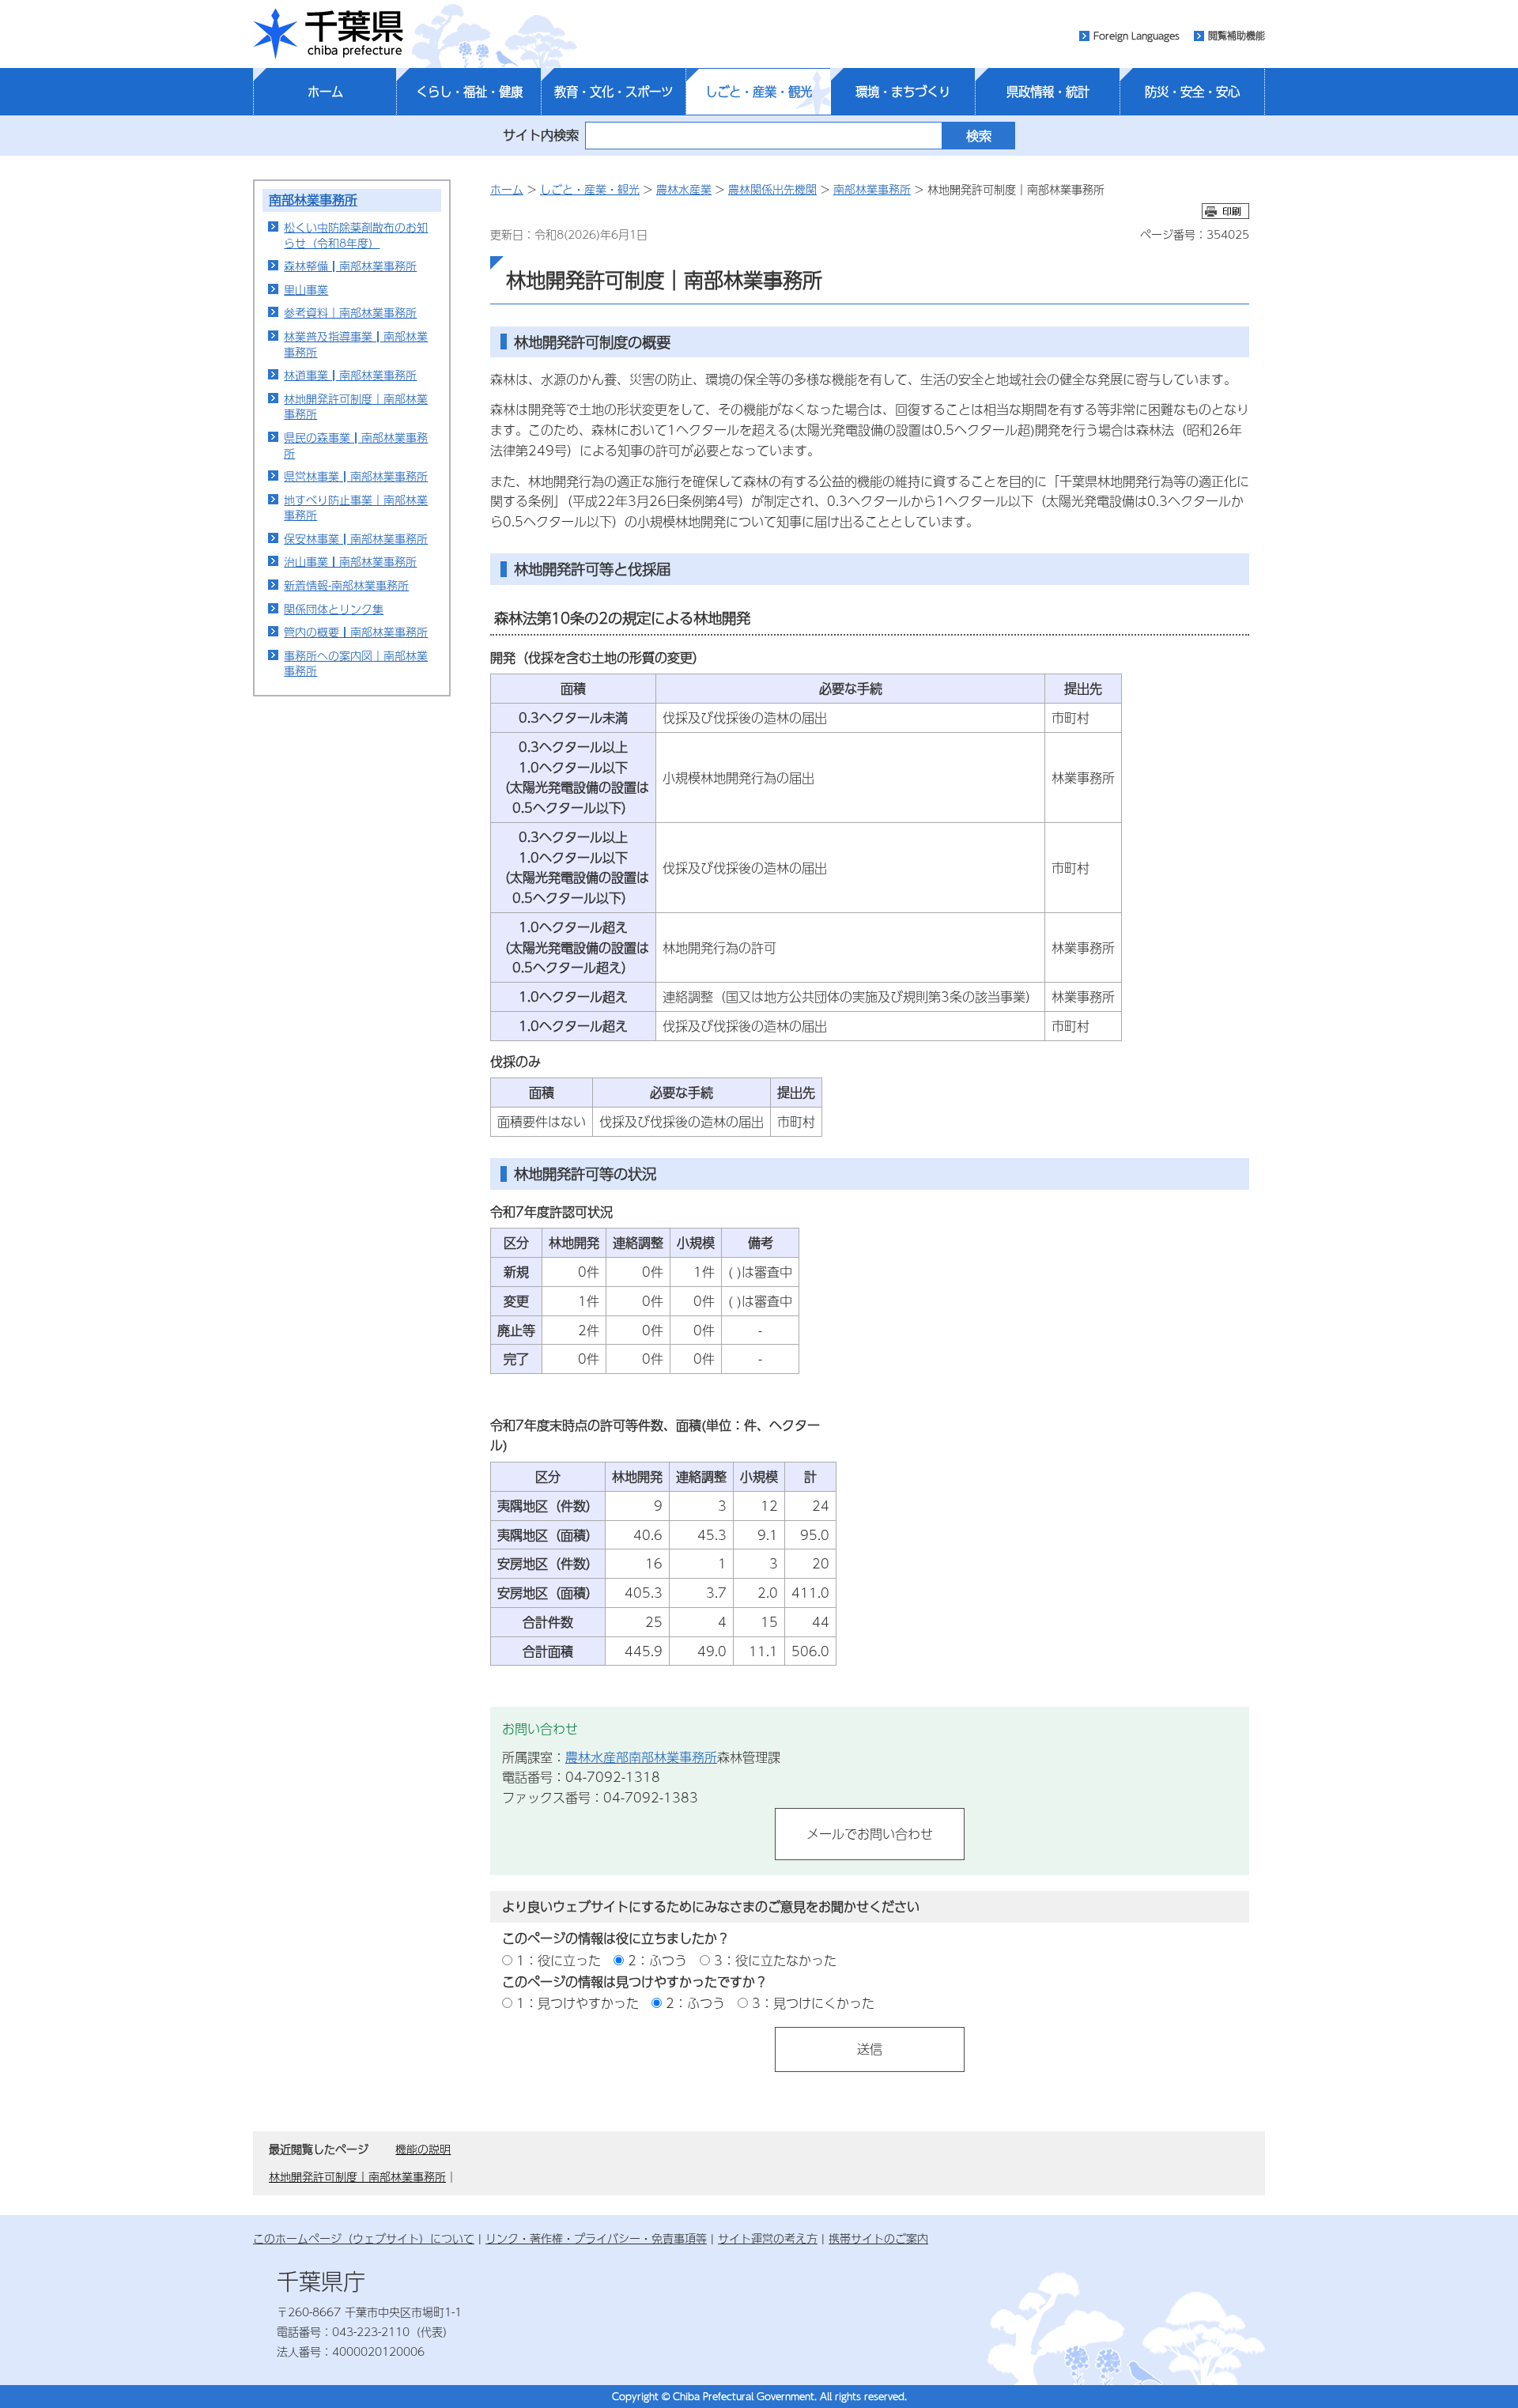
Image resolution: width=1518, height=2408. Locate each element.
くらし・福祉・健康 (469, 92)
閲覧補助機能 (1237, 36)
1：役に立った (559, 1960)
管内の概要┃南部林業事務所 (356, 632)
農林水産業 (684, 189)
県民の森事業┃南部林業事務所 (356, 445)
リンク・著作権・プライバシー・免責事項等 (596, 2238)
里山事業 (306, 289)
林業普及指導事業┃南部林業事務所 (356, 344)
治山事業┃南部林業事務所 (350, 561)
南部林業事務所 (313, 200)
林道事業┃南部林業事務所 (350, 375)
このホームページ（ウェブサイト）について (364, 2238)
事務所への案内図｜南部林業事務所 (356, 663)
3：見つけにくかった (813, 2003)
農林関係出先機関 (772, 189)
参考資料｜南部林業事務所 (350, 312)
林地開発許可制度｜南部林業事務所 (356, 406)
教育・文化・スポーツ (614, 92)
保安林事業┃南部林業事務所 (356, 538)
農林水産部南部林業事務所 (641, 1757)
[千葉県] (328, 34)
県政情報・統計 (1048, 92)
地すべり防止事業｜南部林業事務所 (356, 508)
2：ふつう (657, 1960)
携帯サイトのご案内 (878, 2238)
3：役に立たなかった (775, 1960)
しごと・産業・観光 (759, 92)
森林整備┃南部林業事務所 (350, 266)
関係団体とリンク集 (334, 609)
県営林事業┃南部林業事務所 (356, 476)
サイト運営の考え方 (768, 2238)
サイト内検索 (541, 135)
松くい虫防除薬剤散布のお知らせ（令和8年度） (356, 235)
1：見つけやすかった (578, 2003)
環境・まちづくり (903, 92)
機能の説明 (423, 2149)
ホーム (325, 92)
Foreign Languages (1137, 36)
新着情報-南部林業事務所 (346, 585)
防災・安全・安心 (1192, 92)
